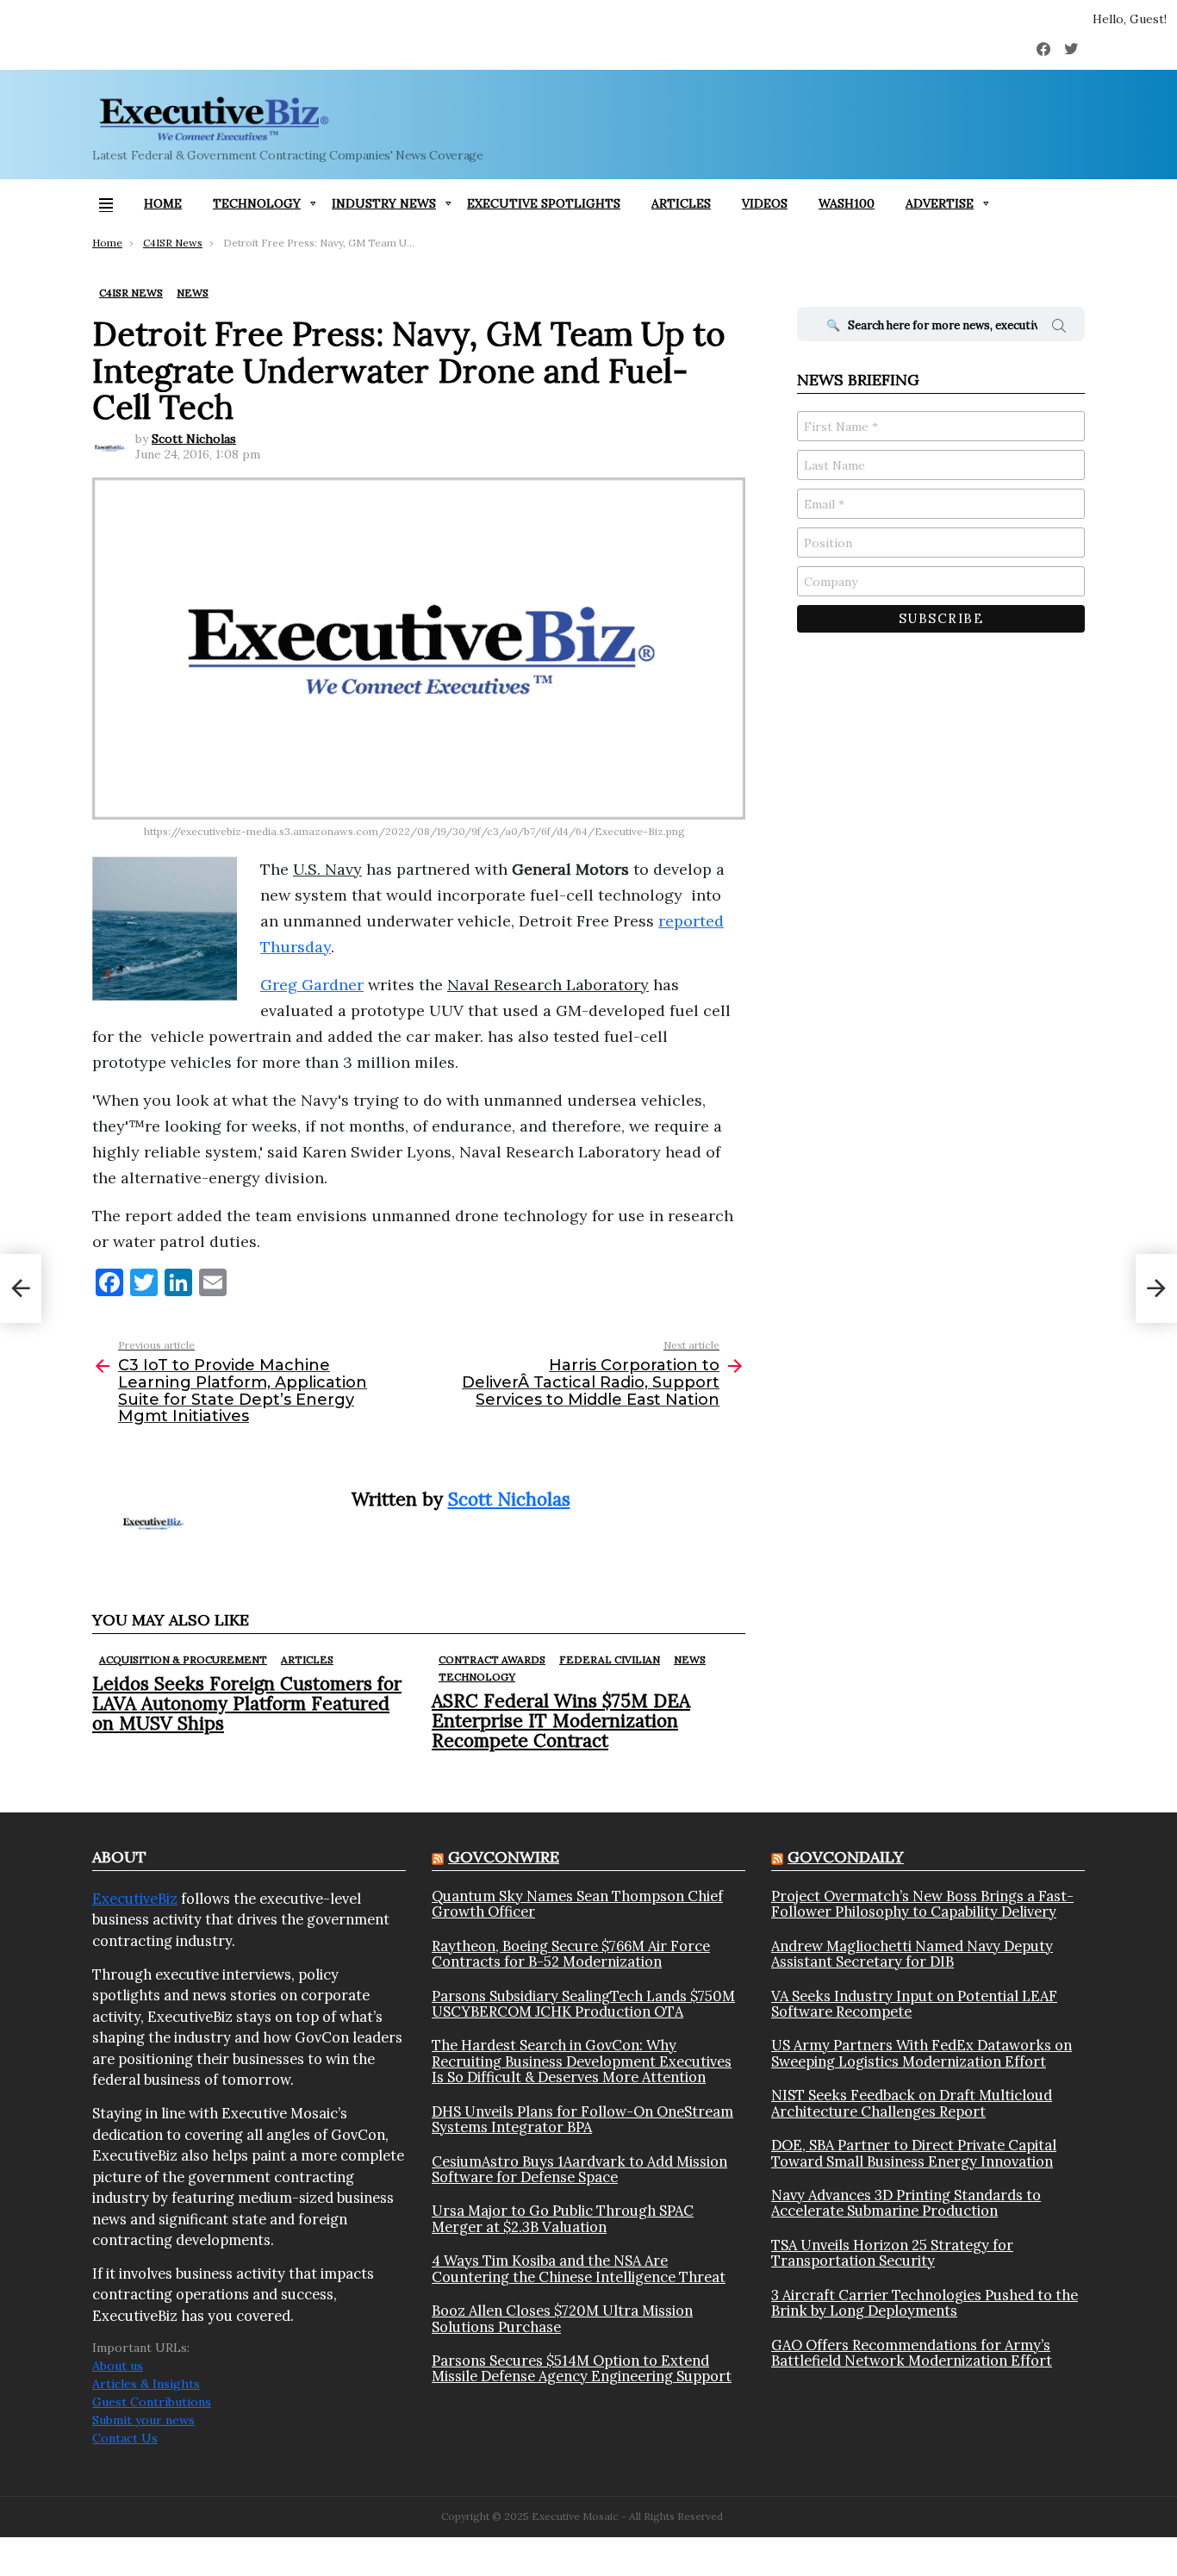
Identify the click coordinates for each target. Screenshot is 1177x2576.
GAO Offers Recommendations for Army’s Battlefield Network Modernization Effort (912, 2353)
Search (1059, 328)
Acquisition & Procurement (183, 1659)
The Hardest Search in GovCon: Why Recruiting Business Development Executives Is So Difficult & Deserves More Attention (582, 2061)
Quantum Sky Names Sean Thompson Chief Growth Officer (577, 1904)
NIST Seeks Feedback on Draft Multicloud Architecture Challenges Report (912, 2103)
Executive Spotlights (544, 203)
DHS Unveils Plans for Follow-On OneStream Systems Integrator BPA (582, 2120)
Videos (765, 203)
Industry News (384, 203)
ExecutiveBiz (135, 1899)
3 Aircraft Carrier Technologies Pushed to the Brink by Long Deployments (925, 2303)
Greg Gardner (312, 985)
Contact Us (125, 2438)
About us (118, 2366)
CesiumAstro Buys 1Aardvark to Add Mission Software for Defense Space (579, 2170)
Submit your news (143, 2420)
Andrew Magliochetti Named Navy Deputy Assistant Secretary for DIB (912, 1954)
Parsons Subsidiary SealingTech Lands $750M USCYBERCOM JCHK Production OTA (583, 2004)
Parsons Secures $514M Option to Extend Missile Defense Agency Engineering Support (582, 2369)
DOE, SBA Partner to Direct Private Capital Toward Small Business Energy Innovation (914, 2153)
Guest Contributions (152, 2402)
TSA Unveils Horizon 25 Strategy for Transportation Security (892, 2253)
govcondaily (846, 1857)
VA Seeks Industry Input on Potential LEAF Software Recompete (914, 2004)
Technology (257, 203)
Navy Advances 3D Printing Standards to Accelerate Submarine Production (906, 2203)
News (690, 1659)
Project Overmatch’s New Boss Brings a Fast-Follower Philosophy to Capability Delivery (922, 1904)
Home (163, 203)
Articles (681, 203)
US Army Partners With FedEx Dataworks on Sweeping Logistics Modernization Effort (922, 2053)
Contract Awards (492, 1659)
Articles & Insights (146, 2384)
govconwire (504, 1857)
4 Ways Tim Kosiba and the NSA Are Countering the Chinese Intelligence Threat (579, 2269)
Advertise (940, 203)
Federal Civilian (610, 1659)
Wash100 (847, 203)
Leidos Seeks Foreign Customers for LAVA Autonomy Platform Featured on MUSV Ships (247, 1703)
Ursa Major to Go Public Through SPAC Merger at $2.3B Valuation (563, 2219)
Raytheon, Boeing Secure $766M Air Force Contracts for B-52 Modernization (571, 1954)
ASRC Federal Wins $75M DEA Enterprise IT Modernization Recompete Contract (561, 1721)
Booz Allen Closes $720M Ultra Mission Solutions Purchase (562, 2319)
